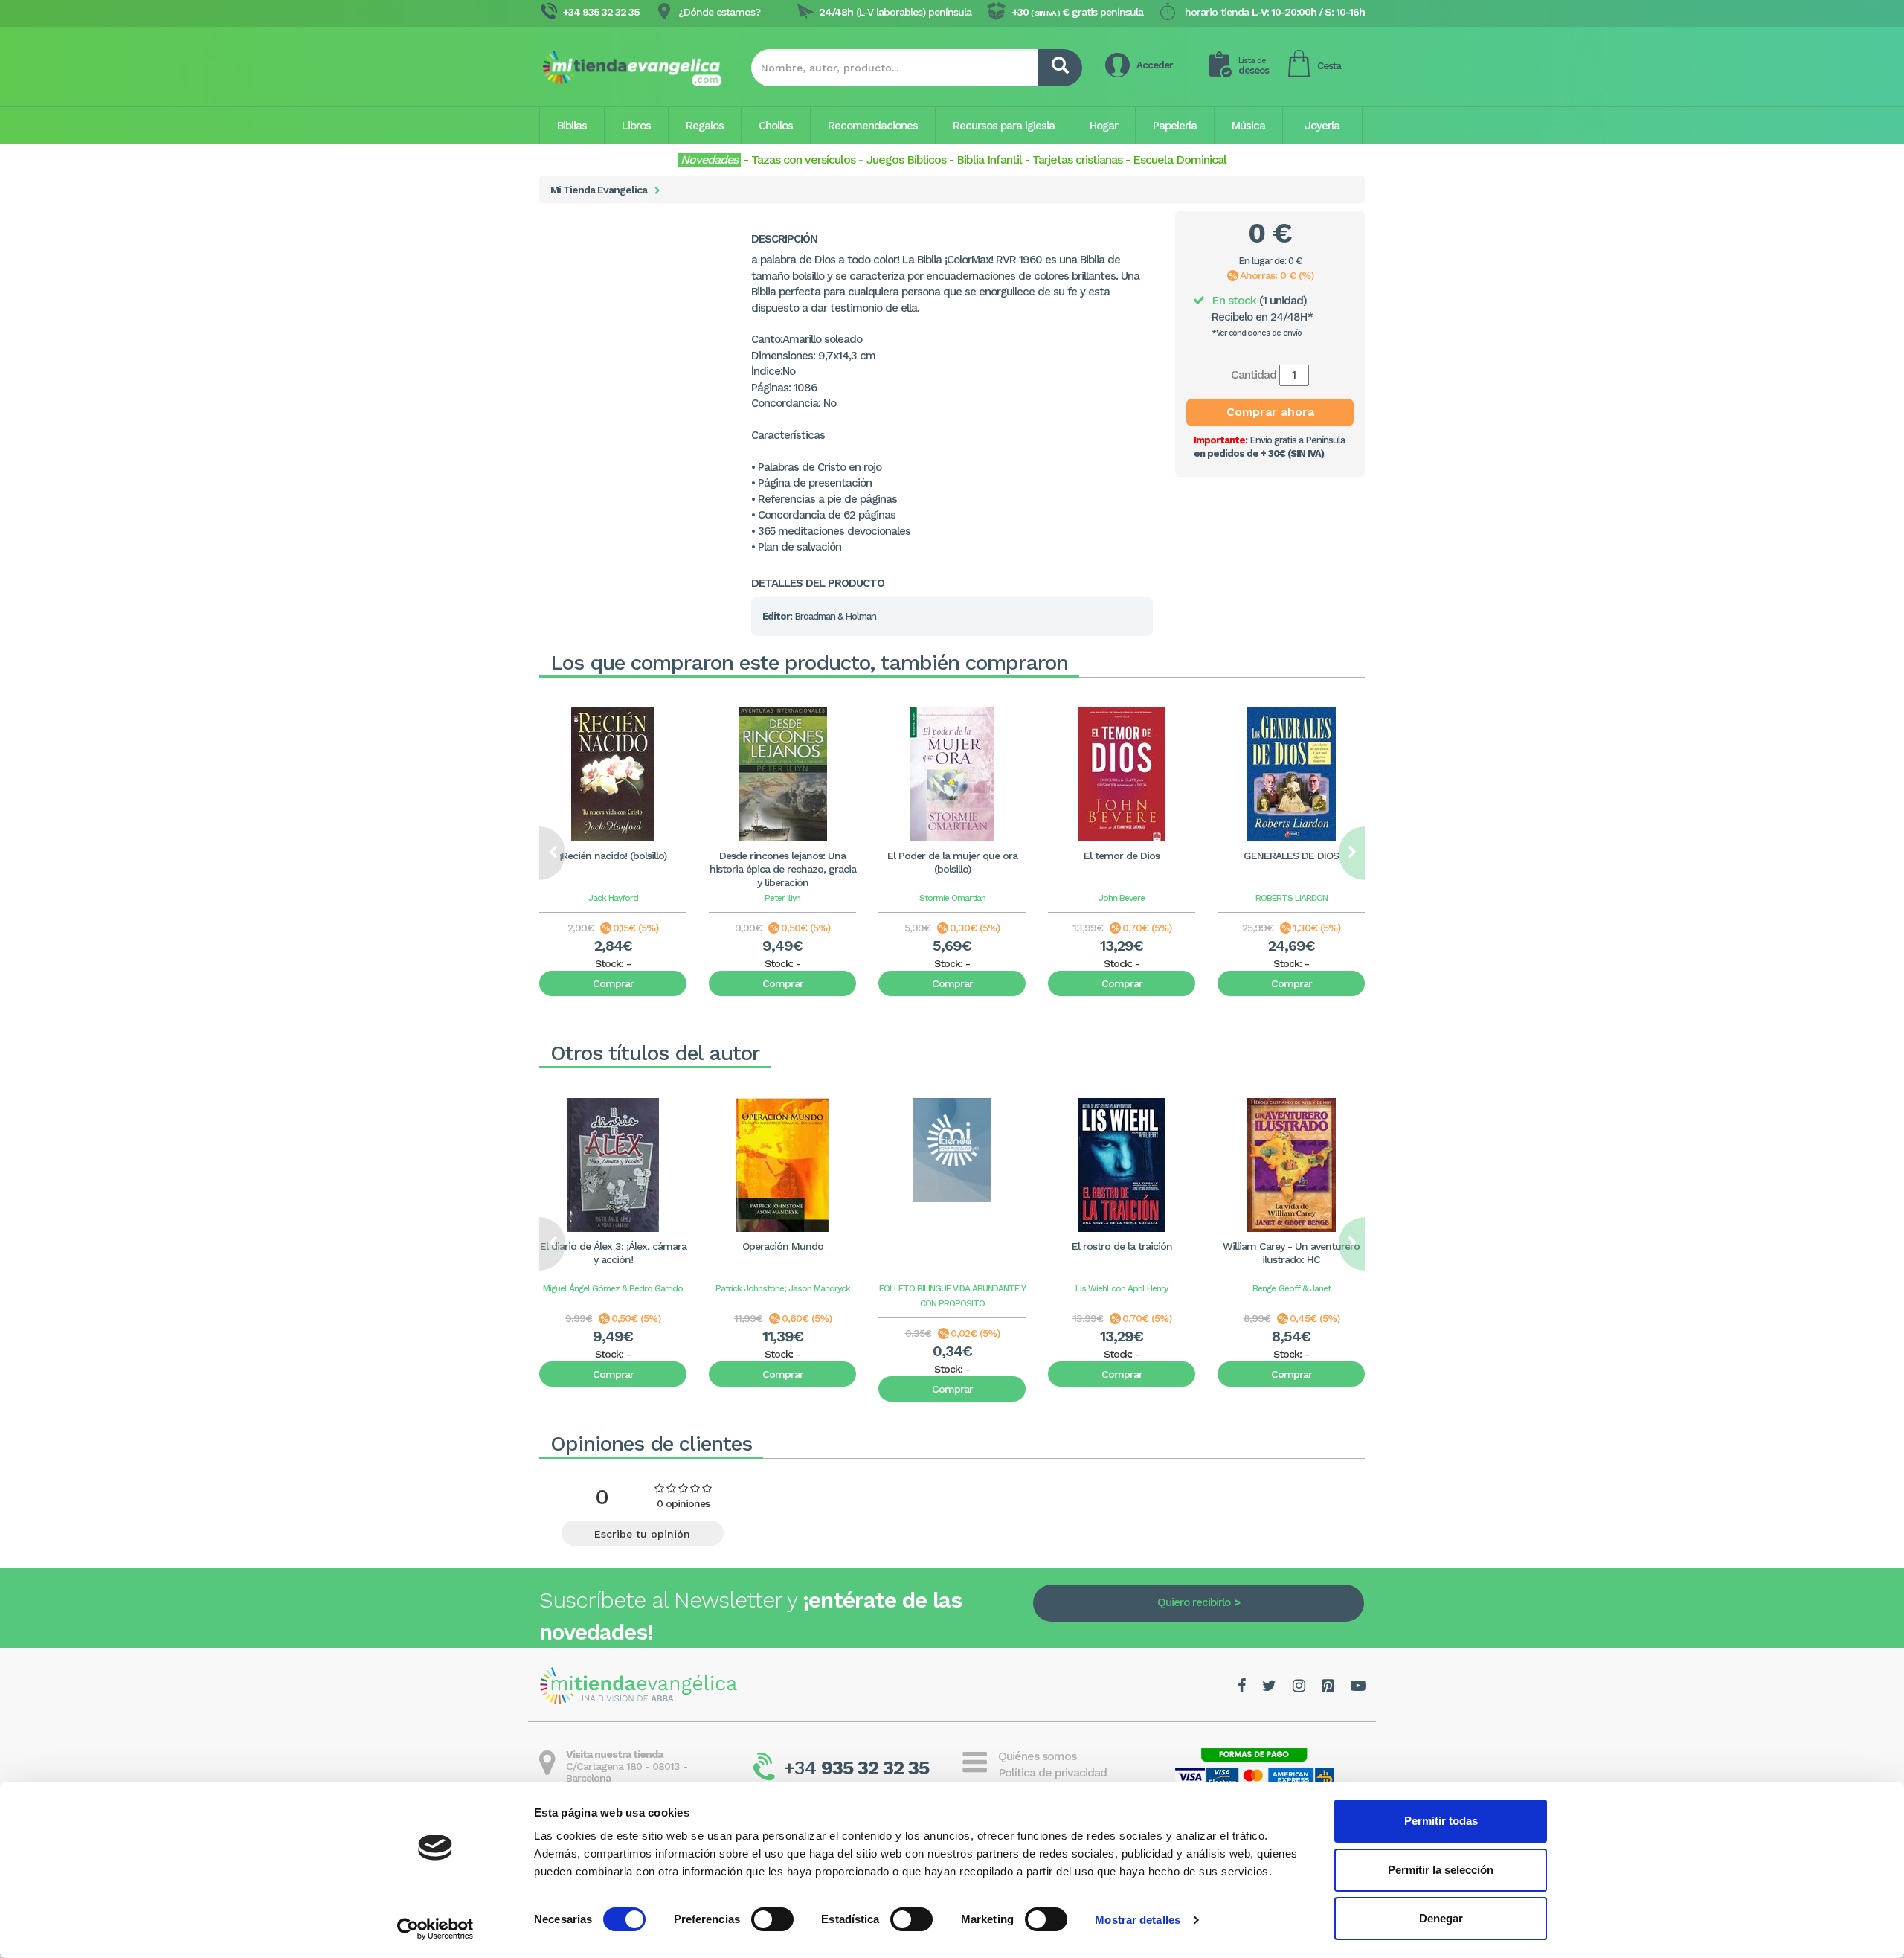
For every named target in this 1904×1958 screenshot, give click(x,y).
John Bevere (1122, 898)
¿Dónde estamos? (719, 12)
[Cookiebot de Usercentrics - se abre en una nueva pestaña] (435, 1929)
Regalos (705, 126)
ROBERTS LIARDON (1292, 898)
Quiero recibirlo (1194, 1602)
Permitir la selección (1441, 1870)
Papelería (1175, 126)
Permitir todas (1441, 1821)
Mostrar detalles (1138, 1920)
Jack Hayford (613, 898)
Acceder (1155, 65)
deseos (1254, 66)
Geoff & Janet (1305, 1288)
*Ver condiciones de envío (1257, 333)
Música (1248, 126)
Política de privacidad (1052, 1772)
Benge (1264, 1288)
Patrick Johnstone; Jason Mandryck (783, 1288)
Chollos (776, 126)
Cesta (1329, 66)
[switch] (772, 1919)
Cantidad (1254, 375)
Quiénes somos (1037, 1756)
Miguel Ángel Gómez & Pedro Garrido (613, 1288)
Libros (636, 126)
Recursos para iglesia (1004, 126)
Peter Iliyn (782, 898)
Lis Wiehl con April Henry (1122, 1288)
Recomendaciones (873, 126)
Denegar (1441, 1918)
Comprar (613, 983)
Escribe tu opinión (642, 1534)
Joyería (1322, 126)
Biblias (572, 126)
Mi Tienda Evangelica (599, 190)
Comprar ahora (1270, 412)
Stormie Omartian (952, 898)
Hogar (1104, 126)
